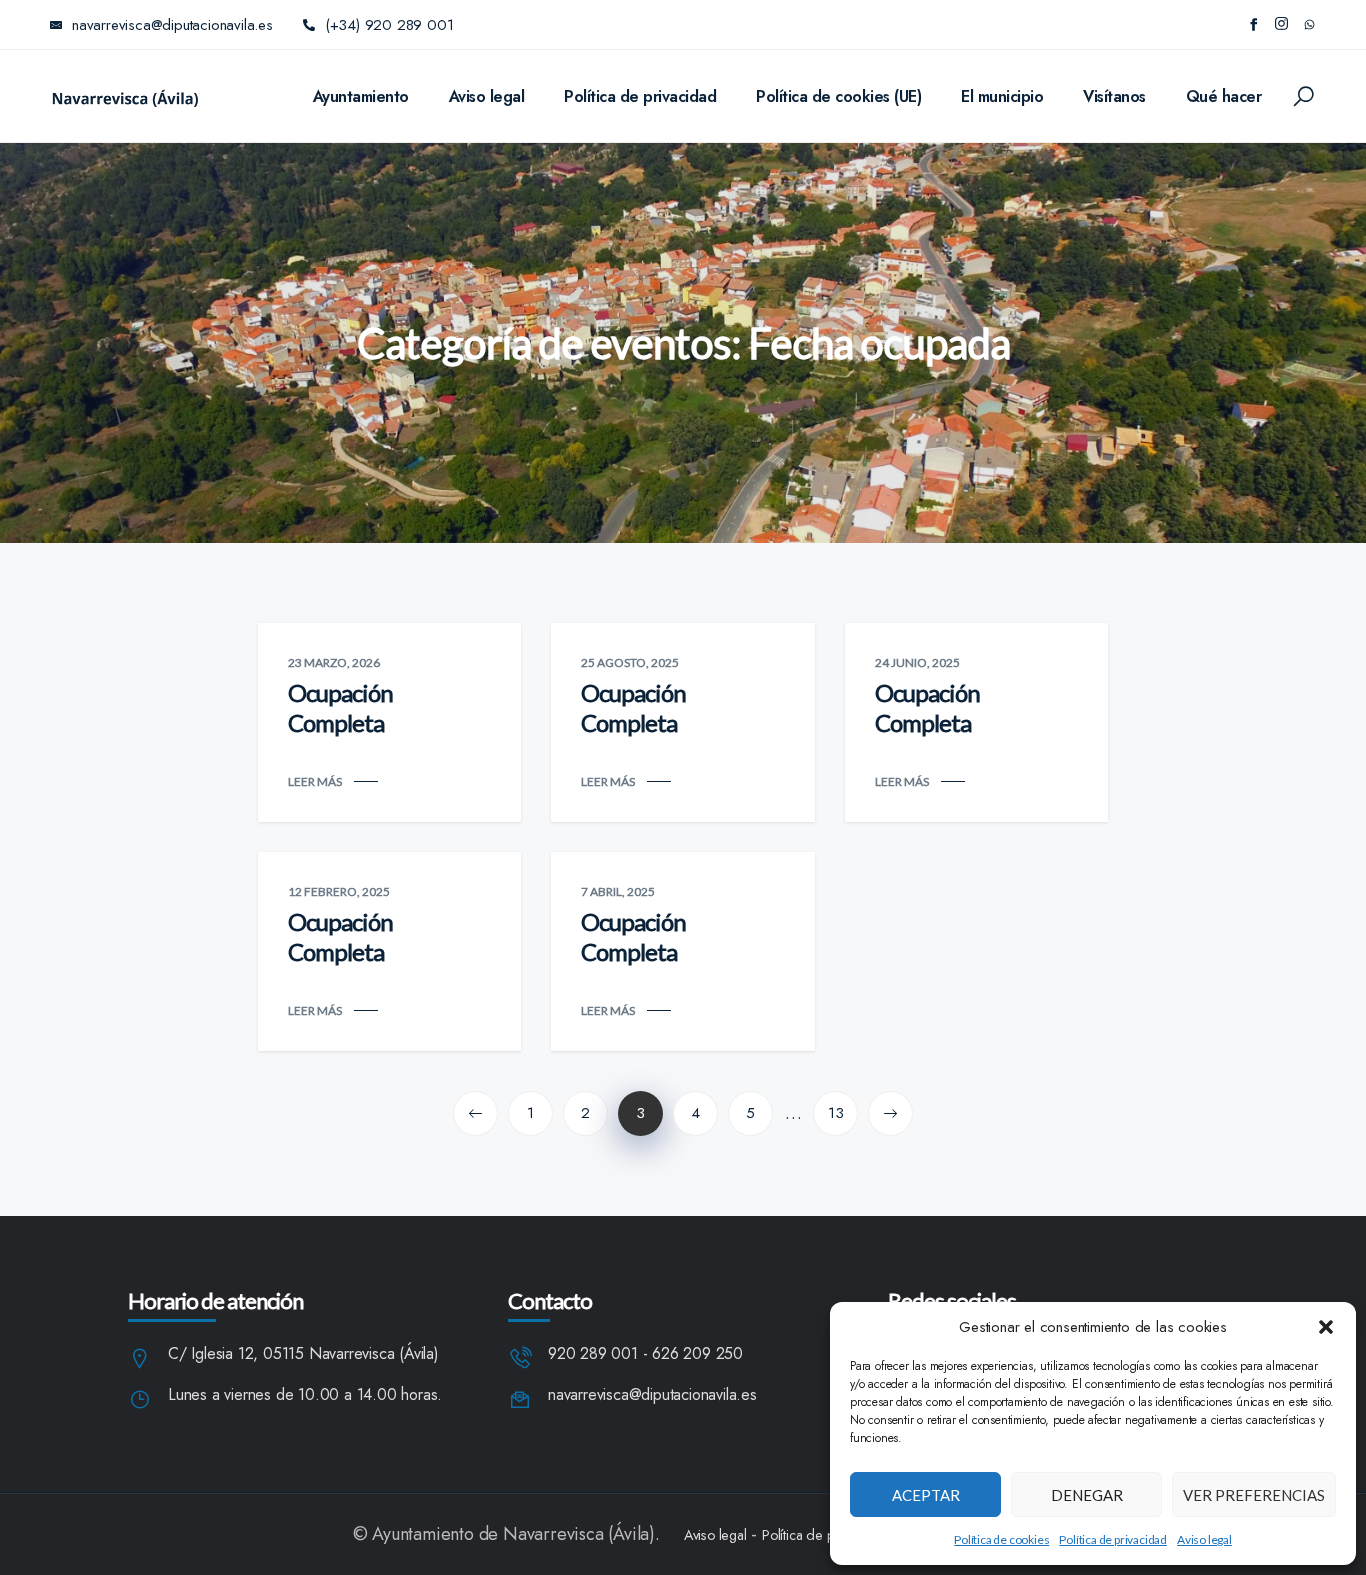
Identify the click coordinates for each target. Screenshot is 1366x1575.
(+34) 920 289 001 (389, 25)
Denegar (1087, 1495)
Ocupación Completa (340, 707)
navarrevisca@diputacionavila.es (652, 1395)
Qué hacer (1224, 96)
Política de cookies (1001, 1539)
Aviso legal (1204, 1539)
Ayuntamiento (361, 96)
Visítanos (1114, 96)
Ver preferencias (1254, 1495)
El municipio (1002, 96)
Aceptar (926, 1495)
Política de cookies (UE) (838, 96)
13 (836, 1113)
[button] (1326, 1327)
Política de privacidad (1113, 1539)
